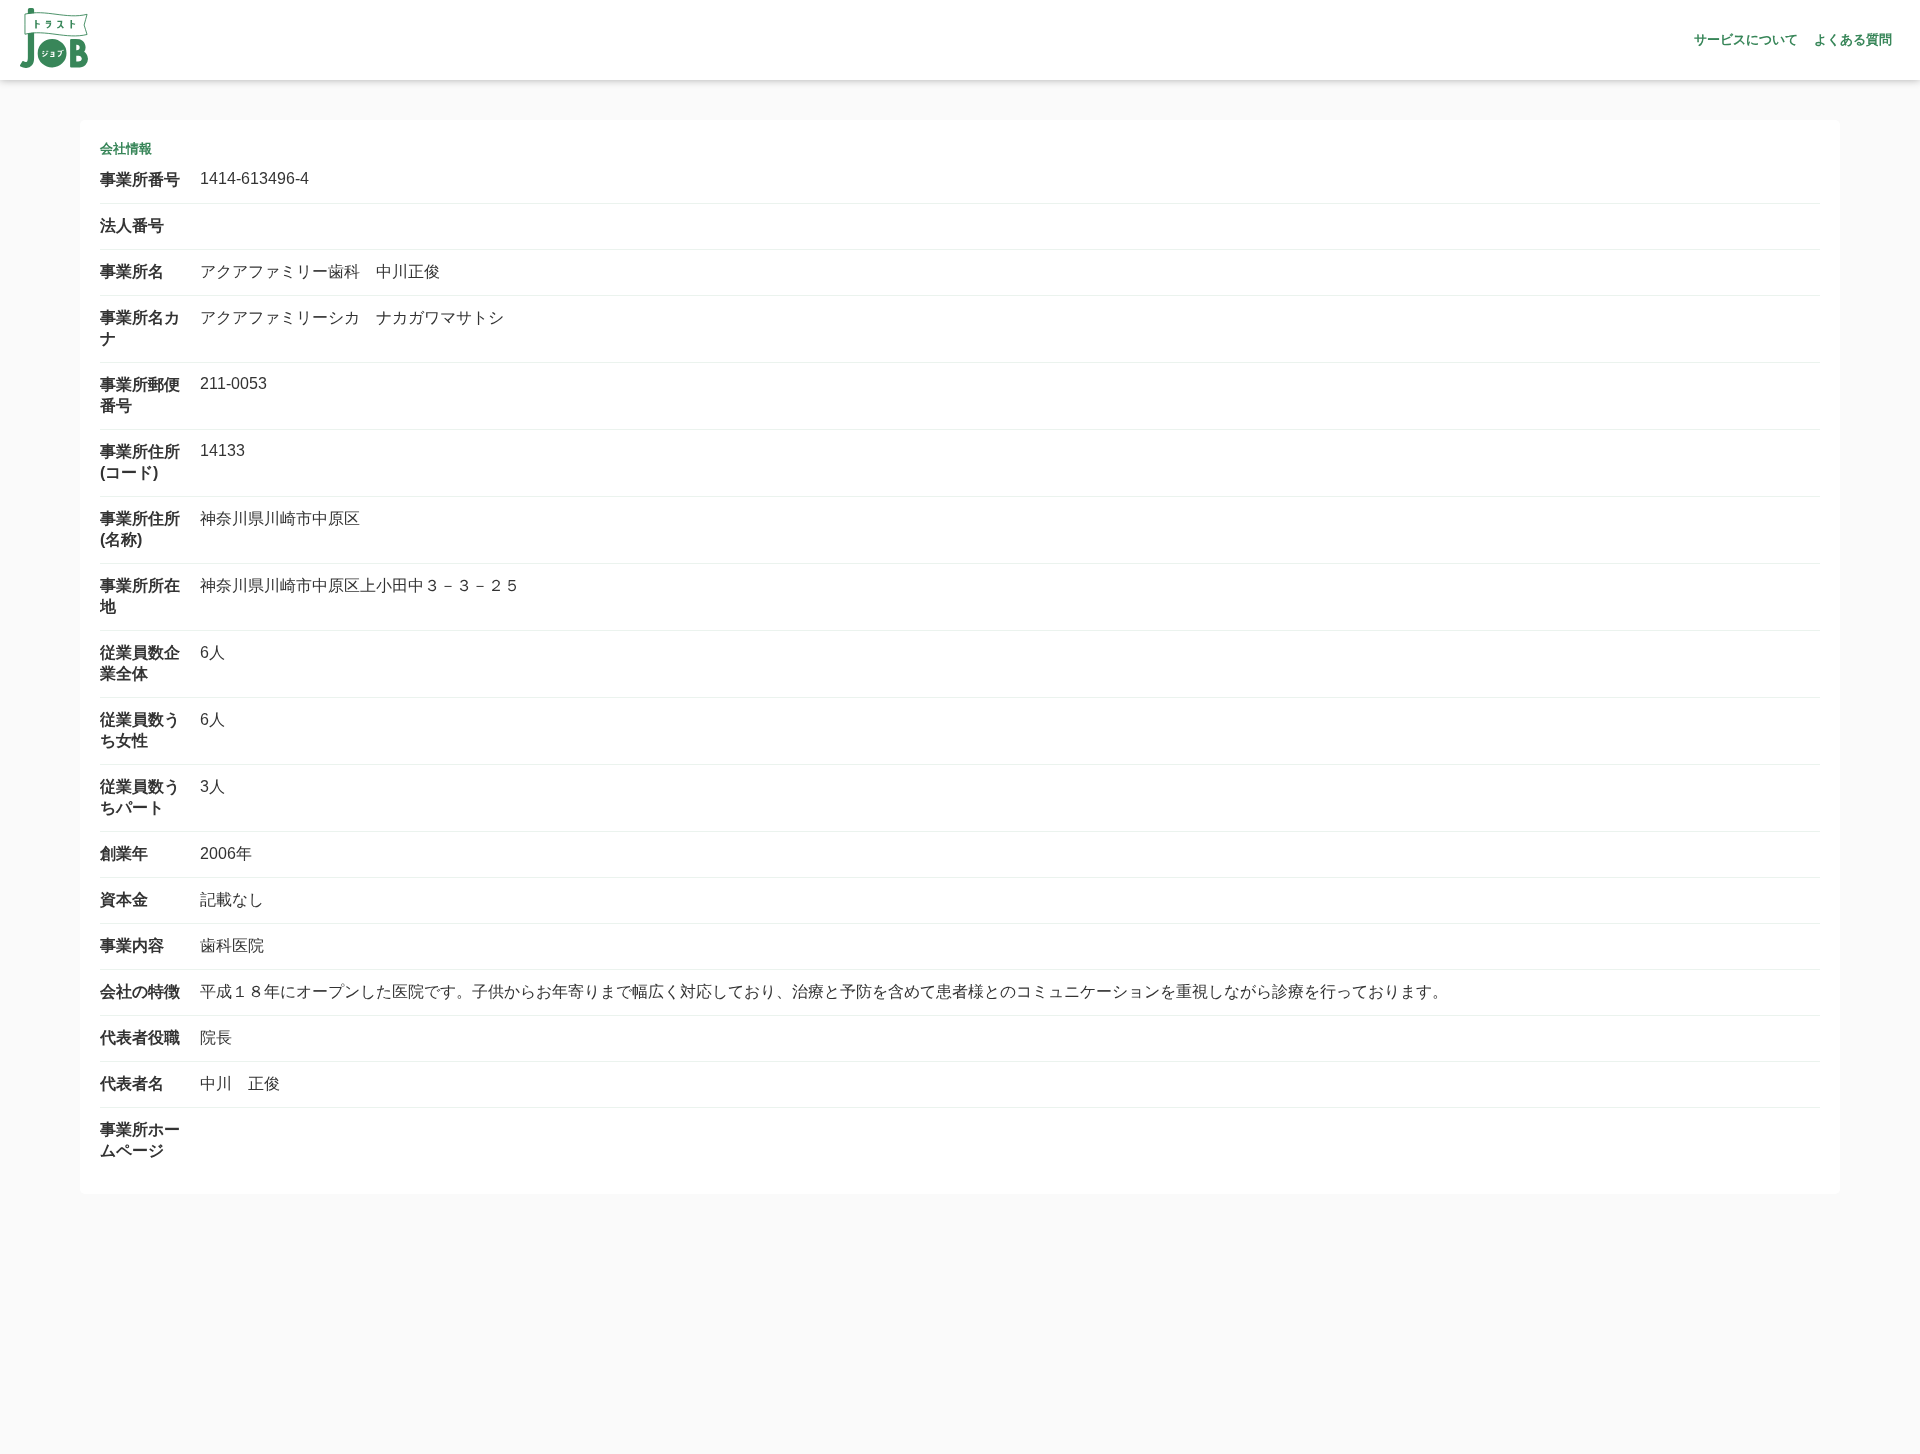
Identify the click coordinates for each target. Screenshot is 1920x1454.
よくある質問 (1853, 39)
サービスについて (1746, 39)
